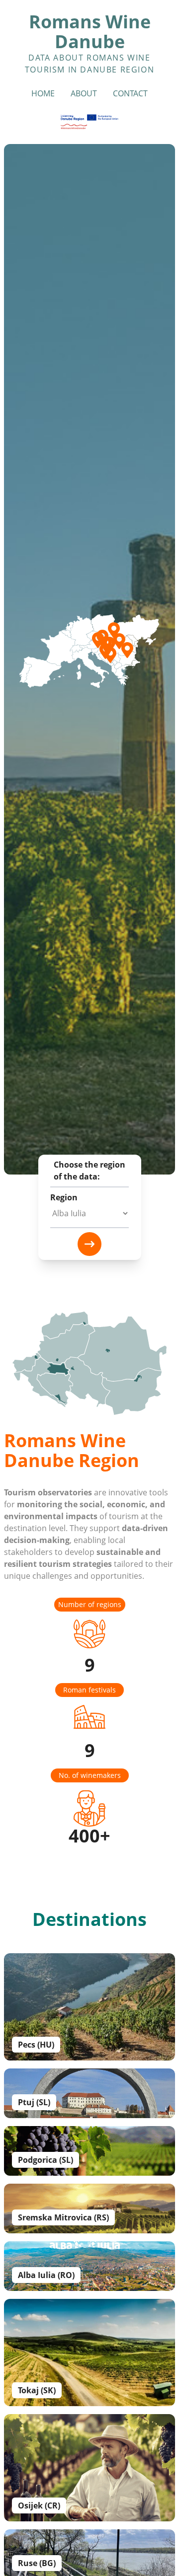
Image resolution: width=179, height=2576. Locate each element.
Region (64, 1197)
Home (43, 93)
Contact (130, 93)
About (84, 93)
